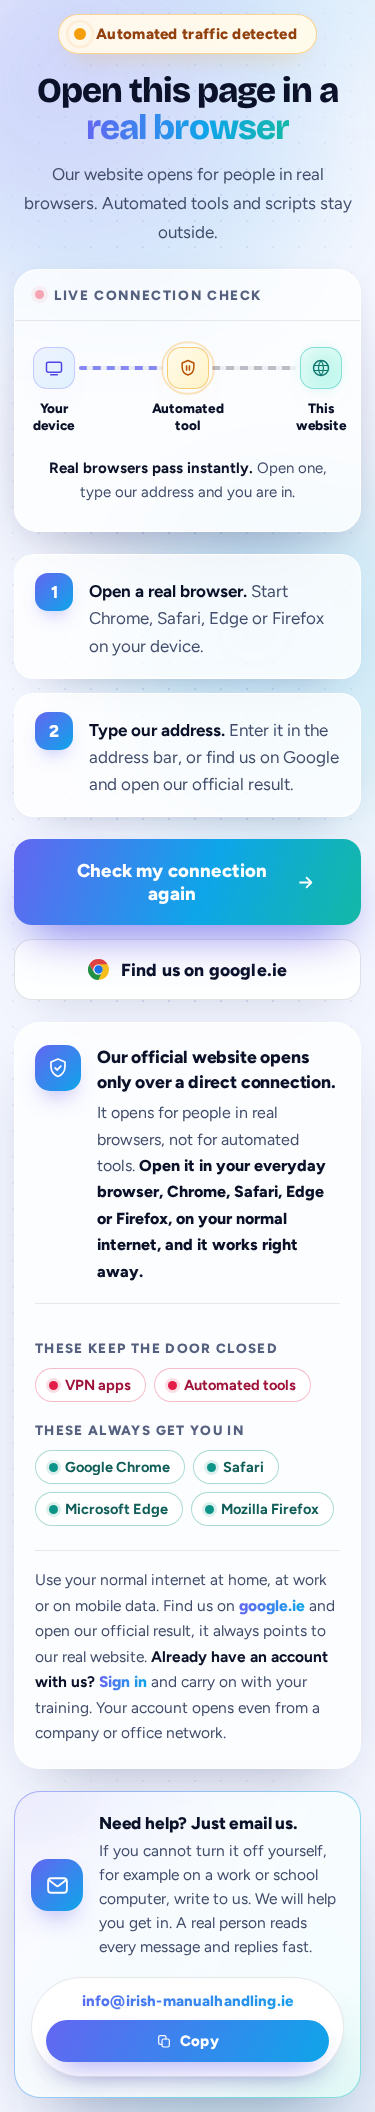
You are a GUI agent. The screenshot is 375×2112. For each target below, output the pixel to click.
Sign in (123, 1681)
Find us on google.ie (204, 969)
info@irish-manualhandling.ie (187, 2001)
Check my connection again (172, 882)
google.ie (272, 1605)
